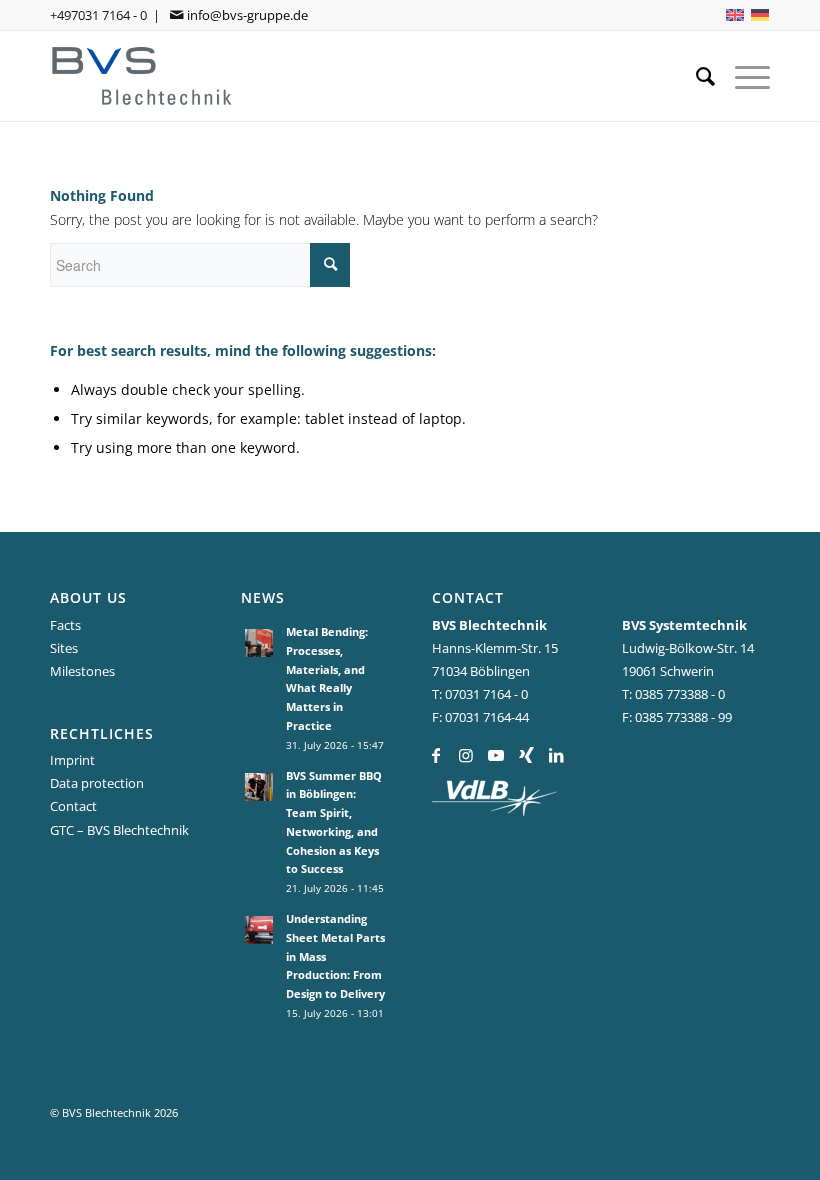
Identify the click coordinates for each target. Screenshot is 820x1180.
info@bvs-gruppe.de (247, 15)
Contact (73, 806)
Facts (65, 625)
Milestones (82, 671)
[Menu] (742, 76)
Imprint (72, 760)
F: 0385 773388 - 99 (677, 717)
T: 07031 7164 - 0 (480, 694)
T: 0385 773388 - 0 (673, 694)
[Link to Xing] (526, 755)
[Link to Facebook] (436, 755)
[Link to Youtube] (496, 755)
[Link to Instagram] (466, 755)
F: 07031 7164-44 (480, 717)
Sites (64, 648)
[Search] (695, 76)
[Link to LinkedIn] (556, 755)
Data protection (97, 783)
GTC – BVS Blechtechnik (119, 830)
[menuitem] (695, 76)
